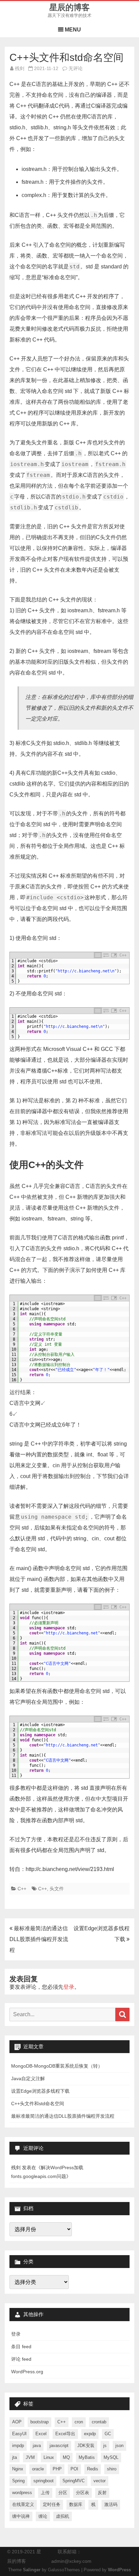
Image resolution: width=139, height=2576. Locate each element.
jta (15, 2457)
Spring (18, 2481)
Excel (41, 2434)
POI (74, 2469)
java (37, 2446)
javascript (59, 2446)
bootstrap (39, 2422)
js (105, 2446)
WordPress (119, 2570)
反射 (102, 2493)
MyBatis (87, 2457)
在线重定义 (23, 2504)
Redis (93, 2469)
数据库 (76, 2504)
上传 (45, 2493)
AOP (17, 2422)
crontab (99, 2422)
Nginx (18, 2469)
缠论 (43, 2516)
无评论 (76, 68)
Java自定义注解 (28, 2078)
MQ (66, 2457)
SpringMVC (74, 2481)
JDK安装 (86, 2446)
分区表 (82, 2493)
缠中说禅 (21, 2516)
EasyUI (19, 2434)
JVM (30, 2457)
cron (79, 2422)
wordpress (22, 2493)
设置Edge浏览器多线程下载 (40, 2091)
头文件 (57, 1889)
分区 (63, 2493)
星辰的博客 (69, 7)
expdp (90, 2434)
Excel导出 (65, 2434)
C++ (22, 1889)
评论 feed (21, 2359)
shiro (112, 2469)
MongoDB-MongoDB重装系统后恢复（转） (57, 2066)
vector (100, 2481)
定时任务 (52, 2504)
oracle (38, 2469)
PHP (57, 2469)
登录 (69, 1987)
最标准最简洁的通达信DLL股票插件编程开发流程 (39, 1939)
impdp (18, 2446)
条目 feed (21, 2347)
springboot (44, 2481)
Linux (49, 2457)
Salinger (32, 2570)
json (119, 2446)
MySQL (111, 2457)
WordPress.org (27, 2372)
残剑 (20, 68)
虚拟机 (63, 2516)
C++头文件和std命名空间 (38, 2104)
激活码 (111, 2504)
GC (108, 2434)
